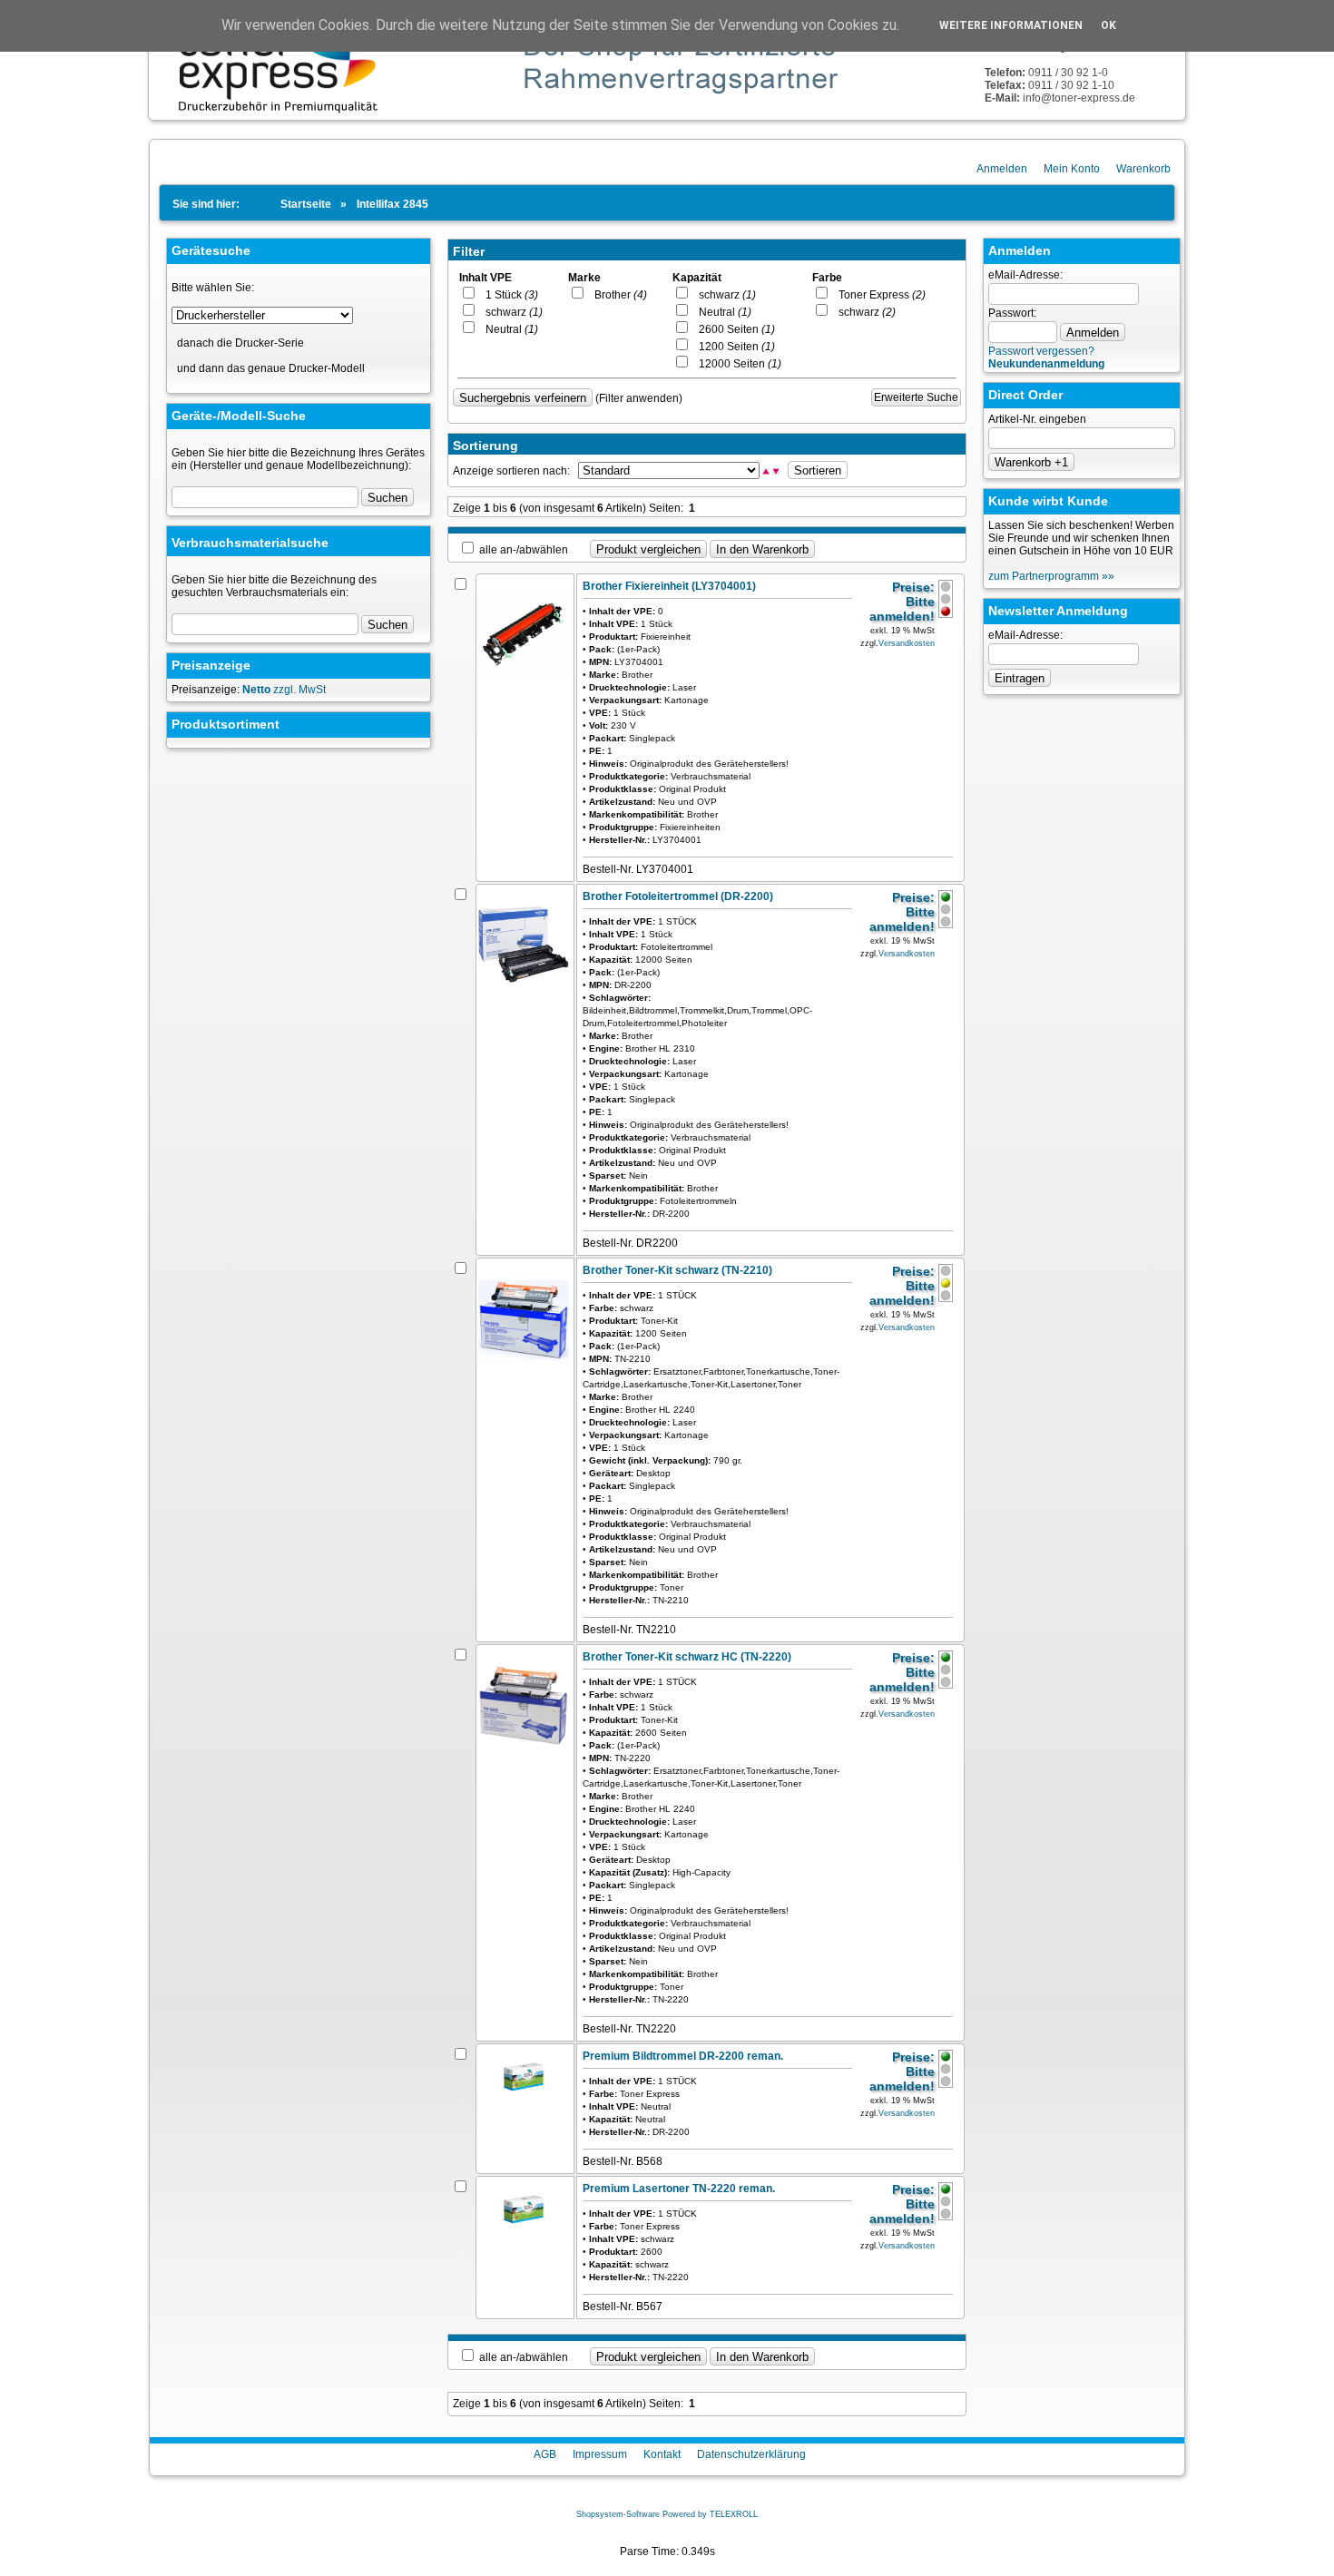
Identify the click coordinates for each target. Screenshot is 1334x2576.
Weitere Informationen (1011, 25)
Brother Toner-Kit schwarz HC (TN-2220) (687, 1657)
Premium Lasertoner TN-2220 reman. (679, 2189)
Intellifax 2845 (392, 204)
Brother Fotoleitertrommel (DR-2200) (678, 896)
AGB (545, 2454)
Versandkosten (907, 643)
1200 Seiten (733, 347)
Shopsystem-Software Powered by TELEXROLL (667, 2514)
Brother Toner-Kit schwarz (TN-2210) (677, 1270)
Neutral (508, 329)
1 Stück (508, 295)
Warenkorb (1143, 169)
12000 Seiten (736, 364)
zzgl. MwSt (284, 690)
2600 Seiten (733, 329)
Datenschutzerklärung (751, 2454)
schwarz (510, 312)
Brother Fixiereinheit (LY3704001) (669, 586)
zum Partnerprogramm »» (1051, 576)
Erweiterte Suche (916, 397)
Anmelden (1002, 169)
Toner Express (878, 295)
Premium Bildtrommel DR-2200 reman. (683, 2056)
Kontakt (662, 2454)
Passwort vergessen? (1041, 351)
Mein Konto (1072, 169)
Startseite (306, 204)
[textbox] (265, 624)
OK (1108, 25)
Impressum (600, 2454)
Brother (617, 295)
